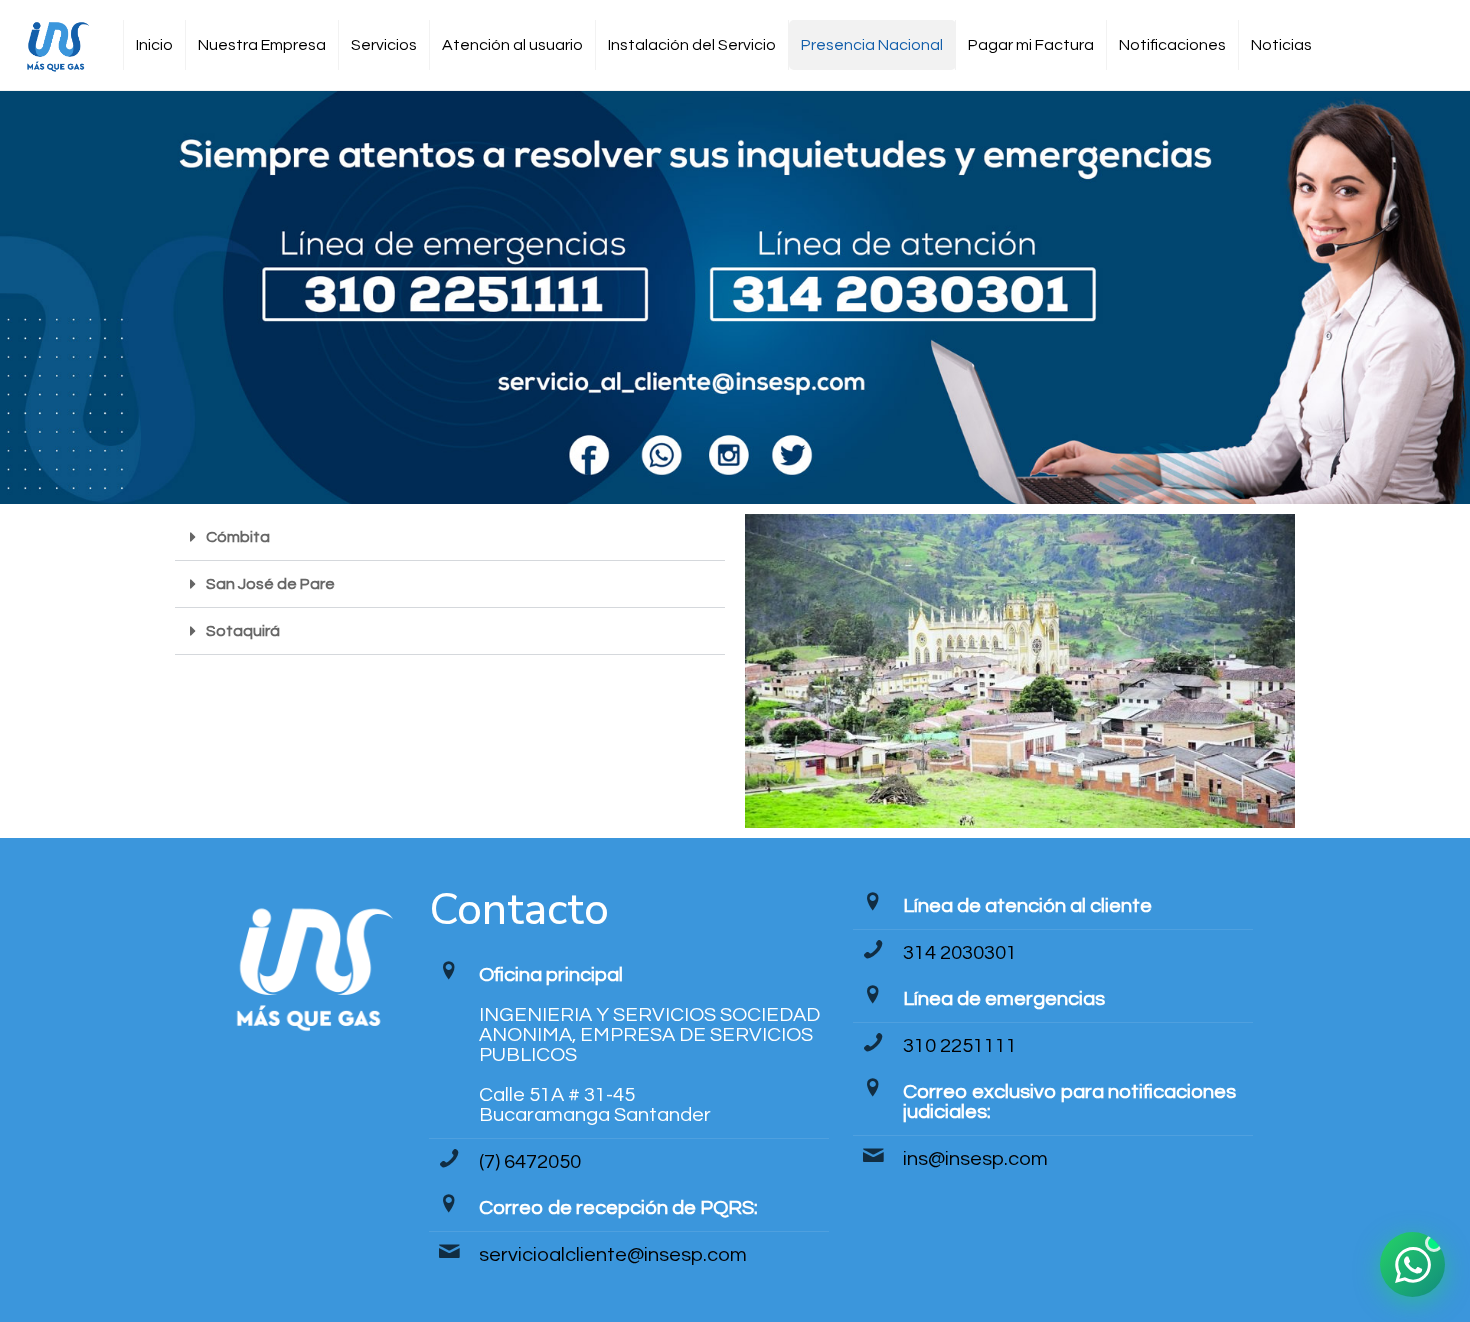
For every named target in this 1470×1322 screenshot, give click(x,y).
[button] (450, 537)
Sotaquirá (243, 631)
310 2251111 (960, 1046)
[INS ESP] (56, 45)
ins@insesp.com (975, 1159)
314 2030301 (960, 953)
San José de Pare (270, 584)
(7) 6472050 (530, 1162)
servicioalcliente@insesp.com (613, 1255)
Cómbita (238, 537)
